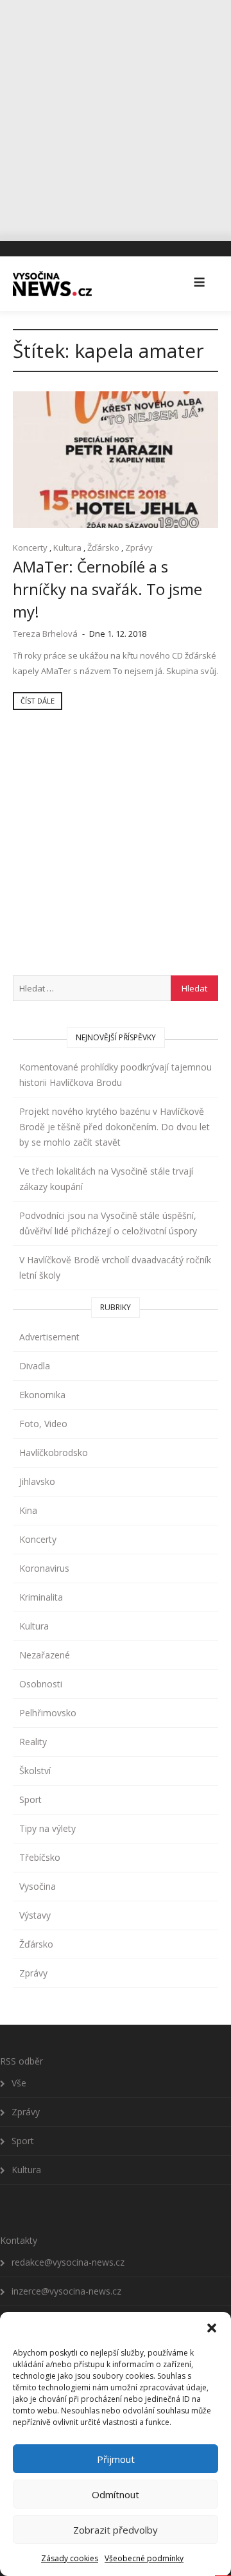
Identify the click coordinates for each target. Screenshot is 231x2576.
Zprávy (139, 547)
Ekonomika (42, 1395)
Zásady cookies (70, 2558)
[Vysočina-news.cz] (52, 283)
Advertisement (49, 1337)
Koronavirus (44, 1568)
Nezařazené (45, 1655)
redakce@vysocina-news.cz (68, 2262)
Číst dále (38, 701)
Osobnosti (41, 1684)
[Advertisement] (116, 116)
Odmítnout (116, 2494)
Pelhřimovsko (48, 1713)
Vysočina (38, 1886)
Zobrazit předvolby (116, 2530)
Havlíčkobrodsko (54, 1452)
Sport (30, 1799)
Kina (28, 1510)
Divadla (35, 1366)
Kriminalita (41, 1597)
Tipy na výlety (47, 1828)
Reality (33, 1742)
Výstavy (35, 1915)
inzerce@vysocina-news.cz (66, 2291)
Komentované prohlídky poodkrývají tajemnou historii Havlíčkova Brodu (116, 1075)
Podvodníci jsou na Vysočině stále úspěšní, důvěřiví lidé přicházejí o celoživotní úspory (108, 1223)
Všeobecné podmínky (144, 2558)
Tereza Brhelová (45, 634)
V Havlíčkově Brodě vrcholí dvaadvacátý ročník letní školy (115, 1267)
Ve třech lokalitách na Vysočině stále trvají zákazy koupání (106, 1179)
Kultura (67, 547)
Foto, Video (43, 1424)
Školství (35, 1771)
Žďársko (103, 547)
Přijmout (116, 2459)
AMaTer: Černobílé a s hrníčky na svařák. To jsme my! (107, 589)
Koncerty (30, 547)
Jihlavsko (37, 1481)
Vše (19, 2083)
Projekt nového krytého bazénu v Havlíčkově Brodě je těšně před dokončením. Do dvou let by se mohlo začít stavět (115, 1127)
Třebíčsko (40, 1857)
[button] (212, 2328)
